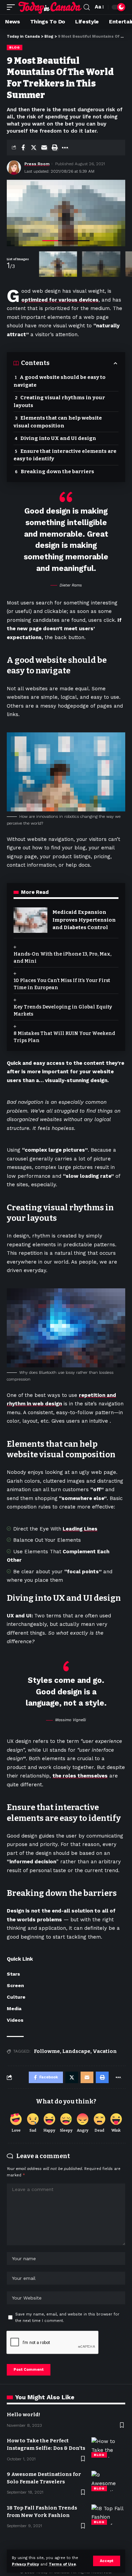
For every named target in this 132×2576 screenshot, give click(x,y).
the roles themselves (80, 1776)
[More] (65, 148)
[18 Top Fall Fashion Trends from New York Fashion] (108, 2515)
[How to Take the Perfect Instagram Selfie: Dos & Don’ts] (108, 2447)
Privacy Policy (25, 2564)
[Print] (54, 148)
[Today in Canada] (50, 7)
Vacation (105, 2051)
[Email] (44, 148)
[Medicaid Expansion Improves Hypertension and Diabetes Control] (30, 920)
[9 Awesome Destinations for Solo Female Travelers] (108, 2481)
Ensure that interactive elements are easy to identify (65, 455)
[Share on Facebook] (23, 148)
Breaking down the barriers (57, 472)
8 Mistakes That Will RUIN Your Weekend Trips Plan (64, 1037)
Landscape (76, 2051)
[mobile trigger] (13, 7)
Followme (47, 2051)
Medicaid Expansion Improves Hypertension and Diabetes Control (84, 920)
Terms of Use (62, 2564)
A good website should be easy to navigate (60, 381)
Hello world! (24, 2415)
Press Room (37, 164)
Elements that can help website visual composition (58, 422)
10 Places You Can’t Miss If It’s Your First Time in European (62, 984)
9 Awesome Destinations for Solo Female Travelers (44, 2478)
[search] (87, 7)
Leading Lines (80, 1529)
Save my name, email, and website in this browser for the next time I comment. (67, 2318)
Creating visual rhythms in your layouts (59, 401)
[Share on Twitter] (34, 148)
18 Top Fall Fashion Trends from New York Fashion (42, 2512)
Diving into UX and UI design (58, 438)
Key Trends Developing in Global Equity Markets (63, 1011)
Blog (15, 47)
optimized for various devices (60, 300)
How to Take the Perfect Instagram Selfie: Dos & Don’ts (46, 2444)
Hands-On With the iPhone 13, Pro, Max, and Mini (62, 958)
